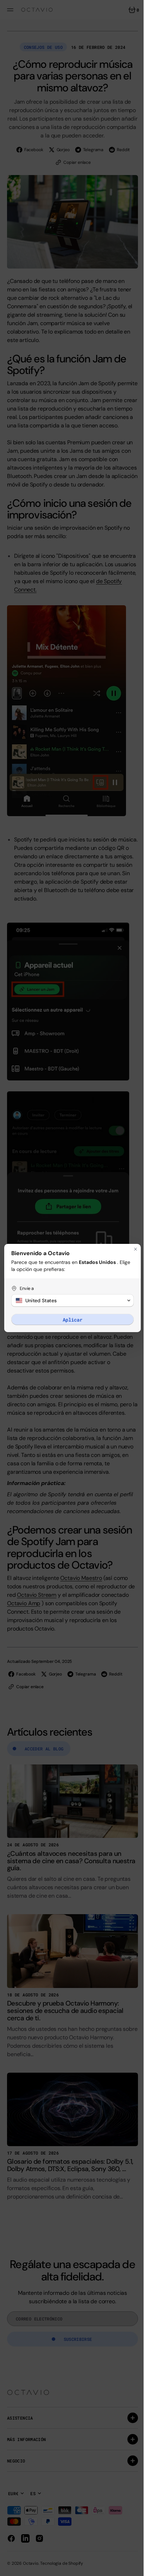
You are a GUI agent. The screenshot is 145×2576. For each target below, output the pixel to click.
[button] (70, 1300)
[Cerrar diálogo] (130, 1249)
